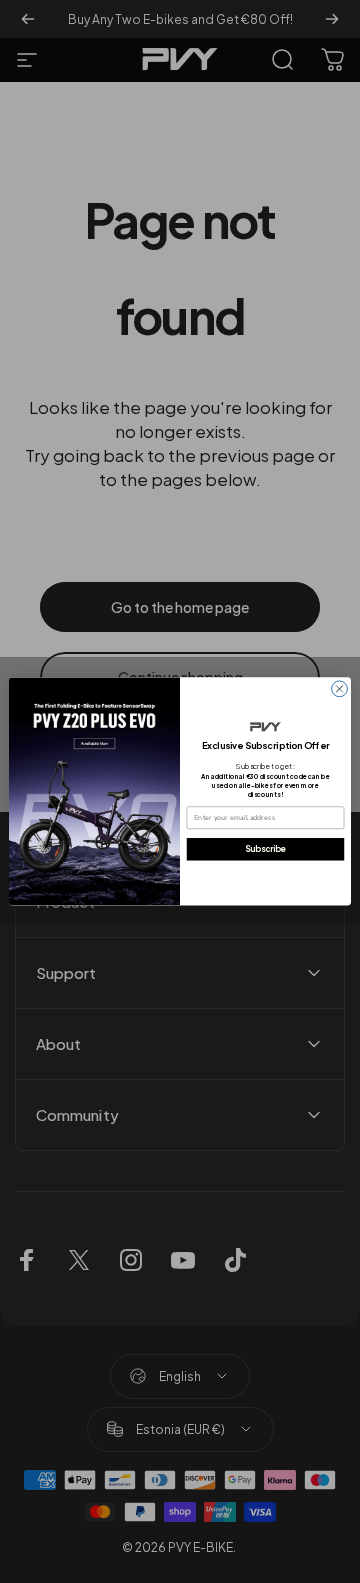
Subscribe (265, 849)
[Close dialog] (340, 689)
